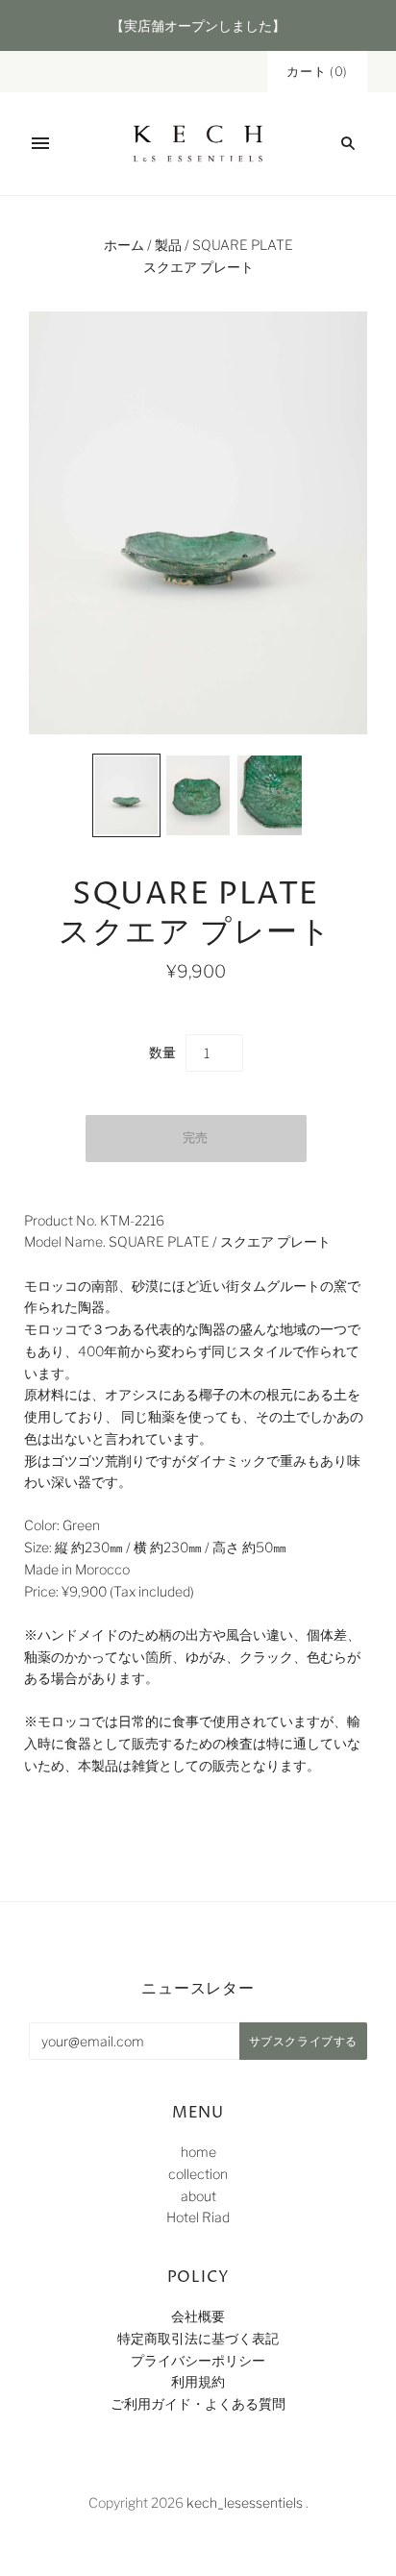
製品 (168, 245)
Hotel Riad (198, 2217)
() (317, 71)
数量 (162, 1052)
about (198, 2196)
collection (198, 2174)
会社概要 (198, 2316)
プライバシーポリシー (198, 2360)
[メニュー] (40, 143)
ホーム (124, 245)
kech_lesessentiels (245, 2502)
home (198, 2152)
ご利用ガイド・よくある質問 (198, 2403)
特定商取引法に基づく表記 (198, 2338)
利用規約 (198, 2381)
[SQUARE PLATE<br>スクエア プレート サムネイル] (126, 795)
